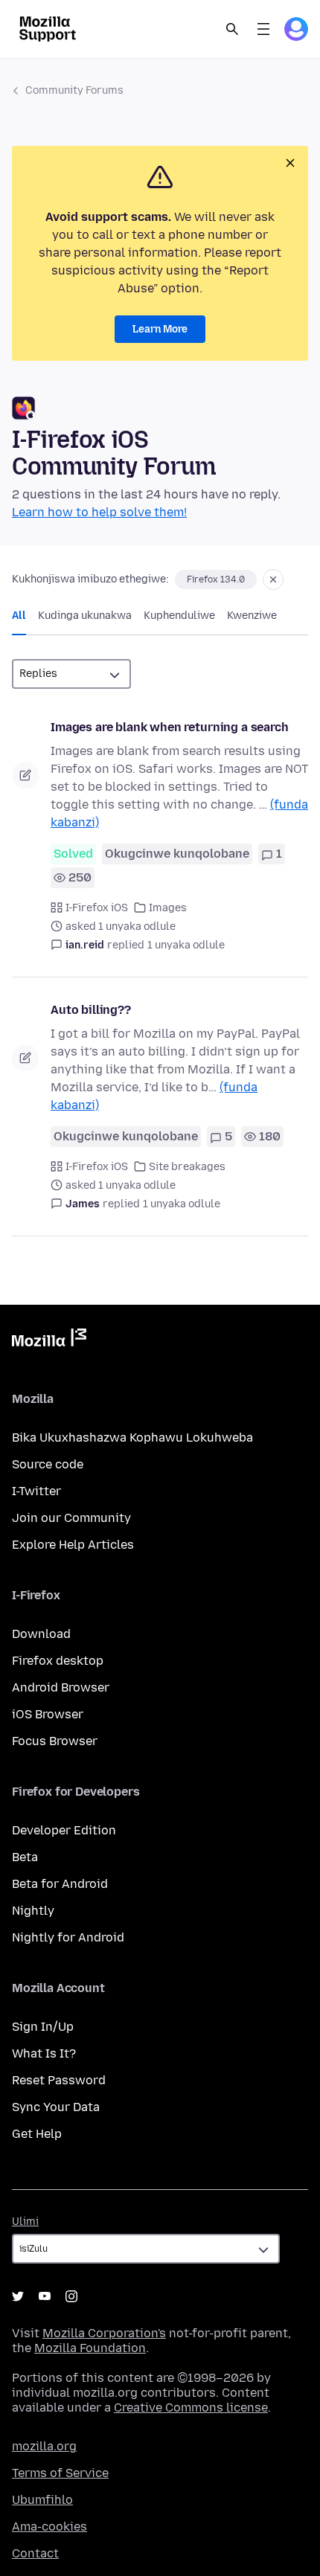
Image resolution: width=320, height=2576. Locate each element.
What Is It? (44, 2053)
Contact (35, 2553)
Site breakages (187, 1167)
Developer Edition (64, 1830)
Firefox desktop (58, 1661)
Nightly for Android (68, 1937)
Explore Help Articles (73, 1545)
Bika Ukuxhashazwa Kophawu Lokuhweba (132, 1438)
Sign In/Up (43, 2027)
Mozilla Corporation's (104, 2333)
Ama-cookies (49, 2527)
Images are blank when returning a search (170, 727)
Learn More (160, 329)
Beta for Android (60, 1884)
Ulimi (25, 2222)
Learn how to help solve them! (99, 512)
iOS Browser (48, 1714)
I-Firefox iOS (97, 908)
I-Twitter (36, 1491)
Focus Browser (55, 1741)
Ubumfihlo (42, 2500)
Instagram (71, 2296)
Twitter (18, 2296)
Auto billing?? (91, 1010)
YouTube (45, 2296)
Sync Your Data (56, 2107)
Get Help (37, 2134)
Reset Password (59, 2080)
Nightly (33, 1911)
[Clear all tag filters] (273, 579)
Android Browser (61, 1687)
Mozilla (49, 1340)
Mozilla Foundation (90, 2348)
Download (41, 1634)
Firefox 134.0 (216, 579)
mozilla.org (44, 2446)
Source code (48, 1464)
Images (168, 908)
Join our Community (71, 1518)
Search (232, 29)
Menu (263, 29)
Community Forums (74, 90)
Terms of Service (60, 2473)
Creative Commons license (191, 2408)
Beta (25, 1857)
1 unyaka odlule (186, 945)
